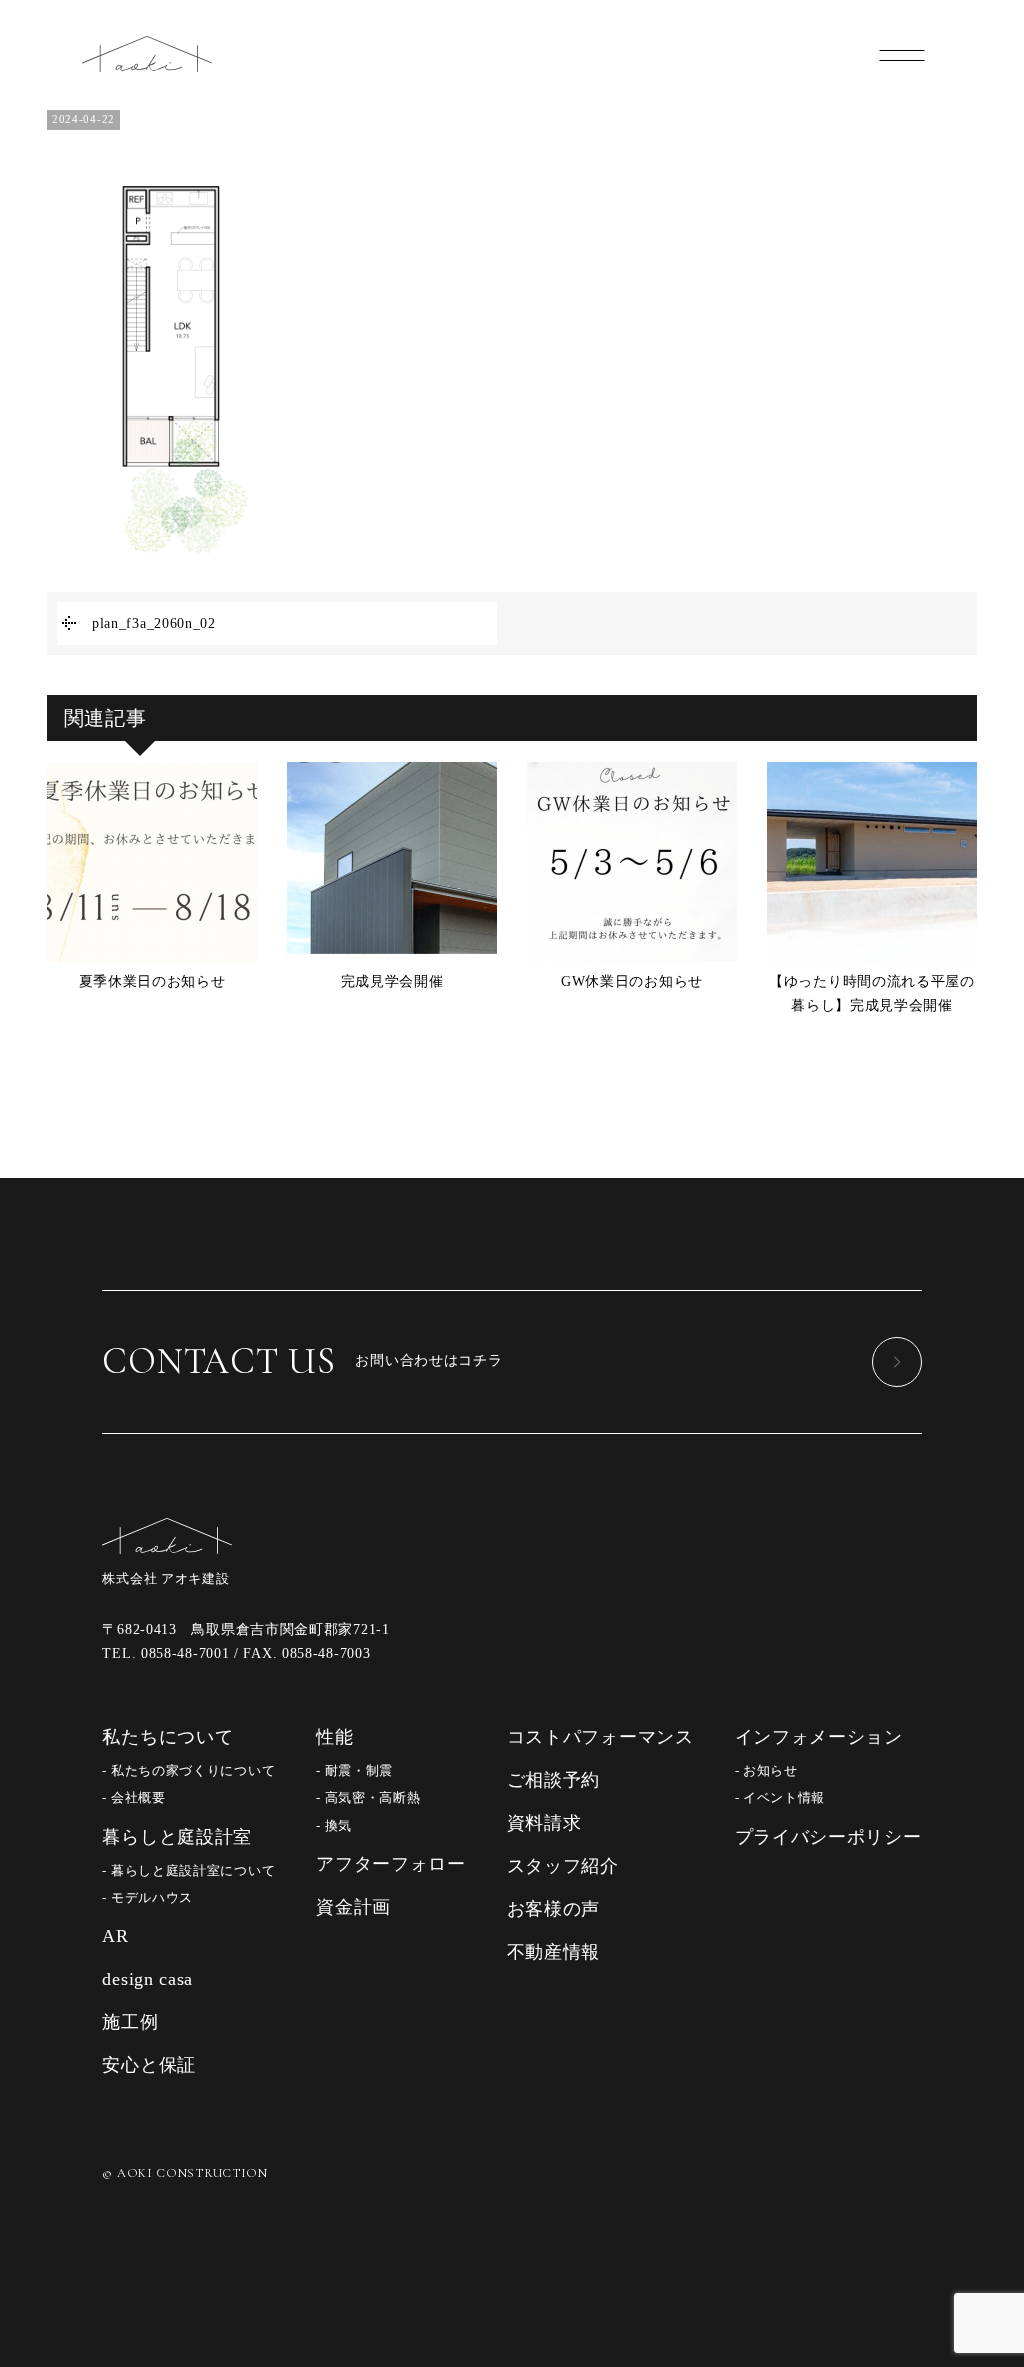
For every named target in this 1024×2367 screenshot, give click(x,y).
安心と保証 (149, 2065)
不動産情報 (554, 1952)
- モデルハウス (147, 1898)
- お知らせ (766, 1771)
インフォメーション (819, 1737)
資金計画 (353, 1907)
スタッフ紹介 (563, 1866)
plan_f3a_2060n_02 (154, 623)
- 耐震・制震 (354, 1771)
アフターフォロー (391, 1864)
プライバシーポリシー (828, 1837)
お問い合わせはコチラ (302, 1361)
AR (115, 1936)
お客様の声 (554, 1909)
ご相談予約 (554, 1780)
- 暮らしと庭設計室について (188, 1871)
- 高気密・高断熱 (368, 1798)
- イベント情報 (780, 1798)
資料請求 (544, 1823)
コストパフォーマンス (600, 1737)
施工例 (130, 2022)
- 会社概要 (133, 1798)
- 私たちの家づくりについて (188, 1771)
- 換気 (334, 1826)
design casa (147, 1979)
